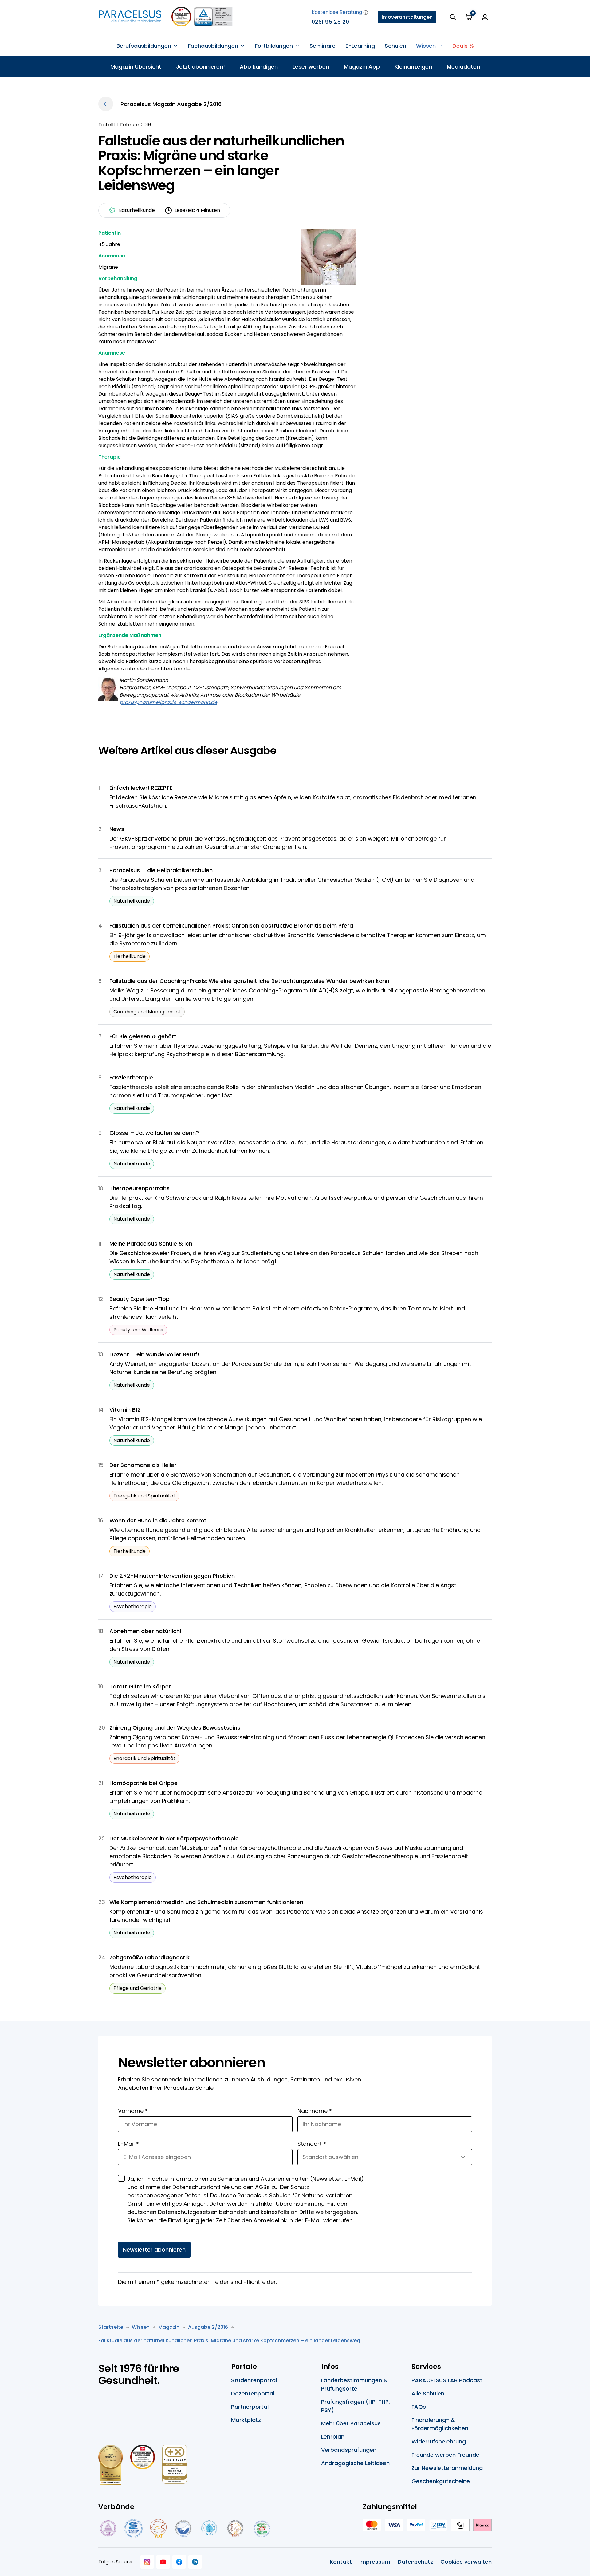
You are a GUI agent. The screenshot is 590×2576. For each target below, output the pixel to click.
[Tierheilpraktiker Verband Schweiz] (235, 2528)
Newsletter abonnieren (154, 2250)
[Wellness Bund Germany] (209, 2528)
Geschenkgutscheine (441, 2481)
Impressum (375, 2562)
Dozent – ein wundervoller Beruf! (154, 1354)
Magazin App (362, 67)
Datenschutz (415, 2562)
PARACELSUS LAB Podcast (447, 2380)
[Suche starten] (453, 17)
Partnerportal (250, 2407)
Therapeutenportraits (140, 1188)
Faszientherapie (131, 1077)
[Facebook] (179, 2562)
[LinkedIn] (195, 2562)
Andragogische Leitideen (355, 2463)
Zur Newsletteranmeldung (447, 2468)
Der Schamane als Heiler (143, 1465)
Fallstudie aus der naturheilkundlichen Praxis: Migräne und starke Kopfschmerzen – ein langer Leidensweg (229, 2341)
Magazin (169, 2327)
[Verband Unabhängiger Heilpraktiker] (133, 2528)
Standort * (312, 2144)
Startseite (111, 2327)
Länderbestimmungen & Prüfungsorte (354, 2384)
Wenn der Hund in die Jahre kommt (158, 1520)
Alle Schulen (428, 2393)
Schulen (395, 46)
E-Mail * (128, 2144)
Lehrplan (333, 2437)
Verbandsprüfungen (349, 2450)
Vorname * (133, 2111)
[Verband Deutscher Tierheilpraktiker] (158, 2528)
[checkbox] (121, 2178)
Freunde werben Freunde (445, 2455)
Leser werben (311, 67)
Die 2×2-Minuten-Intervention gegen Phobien (172, 1576)
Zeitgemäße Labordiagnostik (149, 1957)
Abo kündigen (259, 67)
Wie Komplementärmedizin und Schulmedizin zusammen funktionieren (206, 1902)
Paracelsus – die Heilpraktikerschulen (161, 870)
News (117, 829)
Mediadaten (463, 67)
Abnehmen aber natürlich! (146, 1631)
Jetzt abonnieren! (201, 67)
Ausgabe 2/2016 (208, 2327)
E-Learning (360, 46)
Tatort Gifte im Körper (140, 1686)
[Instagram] (147, 2562)
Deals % (463, 46)
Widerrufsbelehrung (439, 2441)
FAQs (419, 2407)
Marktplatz (246, 2420)
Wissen (141, 2327)
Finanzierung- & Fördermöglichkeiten (440, 2424)
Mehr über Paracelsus (351, 2423)
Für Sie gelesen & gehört (143, 1036)
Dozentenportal (253, 2393)
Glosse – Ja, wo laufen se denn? (154, 1133)
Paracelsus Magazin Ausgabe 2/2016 (171, 104)
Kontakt (341, 2562)
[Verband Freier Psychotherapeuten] (108, 2528)
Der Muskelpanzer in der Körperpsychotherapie (174, 1838)
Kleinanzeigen (413, 67)
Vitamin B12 (125, 1410)
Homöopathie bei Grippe (144, 1783)
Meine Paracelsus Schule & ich (151, 1244)
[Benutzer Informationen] (485, 17)
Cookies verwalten (466, 2562)
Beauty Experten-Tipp (140, 1299)
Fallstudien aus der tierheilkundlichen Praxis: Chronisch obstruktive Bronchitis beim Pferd (231, 926)
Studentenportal (254, 2380)
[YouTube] (163, 2562)
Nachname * (315, 2111)
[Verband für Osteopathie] (183, 2528)
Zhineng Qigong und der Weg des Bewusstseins (175, 1728)
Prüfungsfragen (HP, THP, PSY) (356, 2406)
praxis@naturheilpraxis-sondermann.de (168, 702)
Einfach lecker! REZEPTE (141, 788)
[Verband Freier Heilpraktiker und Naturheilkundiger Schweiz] (262, 2528)
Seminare (323, 46)
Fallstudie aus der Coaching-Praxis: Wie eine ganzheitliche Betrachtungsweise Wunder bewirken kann (249, 981)
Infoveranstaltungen (407, 17)
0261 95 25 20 (330, 22)
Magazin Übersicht (136, 67)
